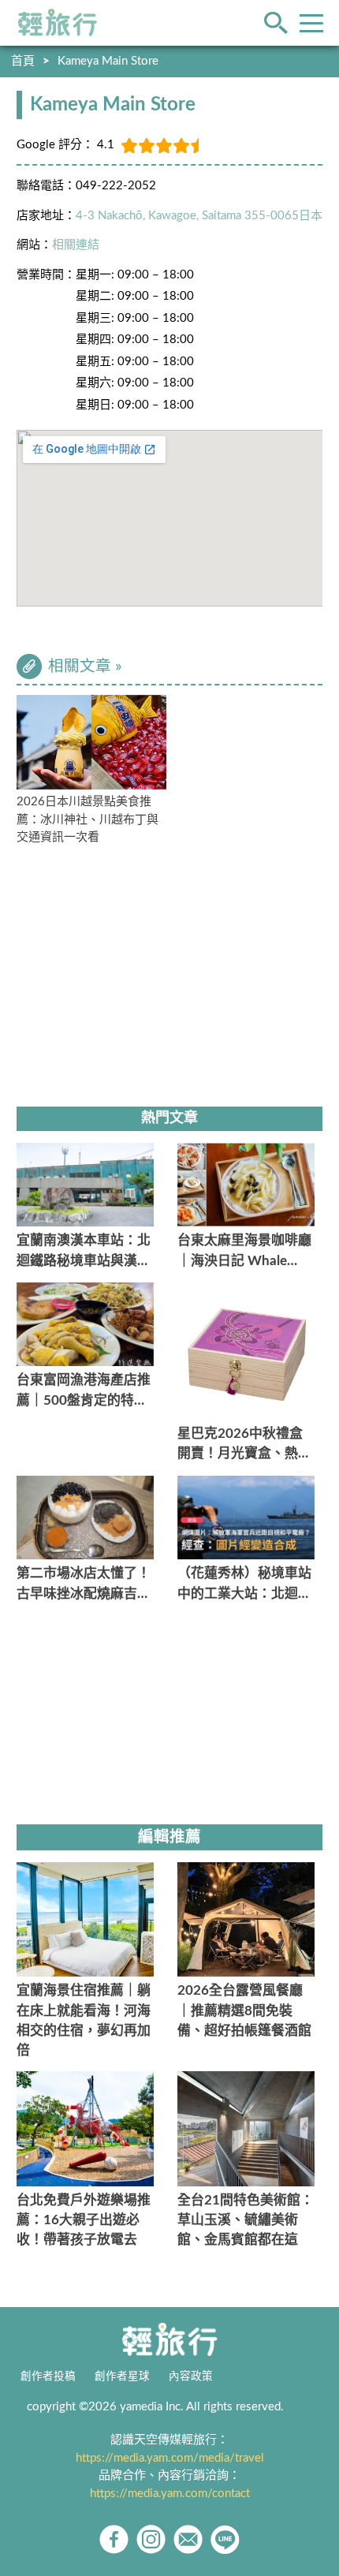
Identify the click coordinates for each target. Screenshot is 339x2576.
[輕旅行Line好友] (225, 2539)
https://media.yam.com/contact (170, 2494)
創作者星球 (122, 2376)
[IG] (151, 2539)
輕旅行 (58, 23)
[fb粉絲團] (114, 2539)
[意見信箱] (188, 2539)
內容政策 (191, 2376)
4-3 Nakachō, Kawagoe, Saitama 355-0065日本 (199, 216)
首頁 (23, 61)
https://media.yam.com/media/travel (170, 2458)
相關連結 (76, 245)
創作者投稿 (48, 2376)
